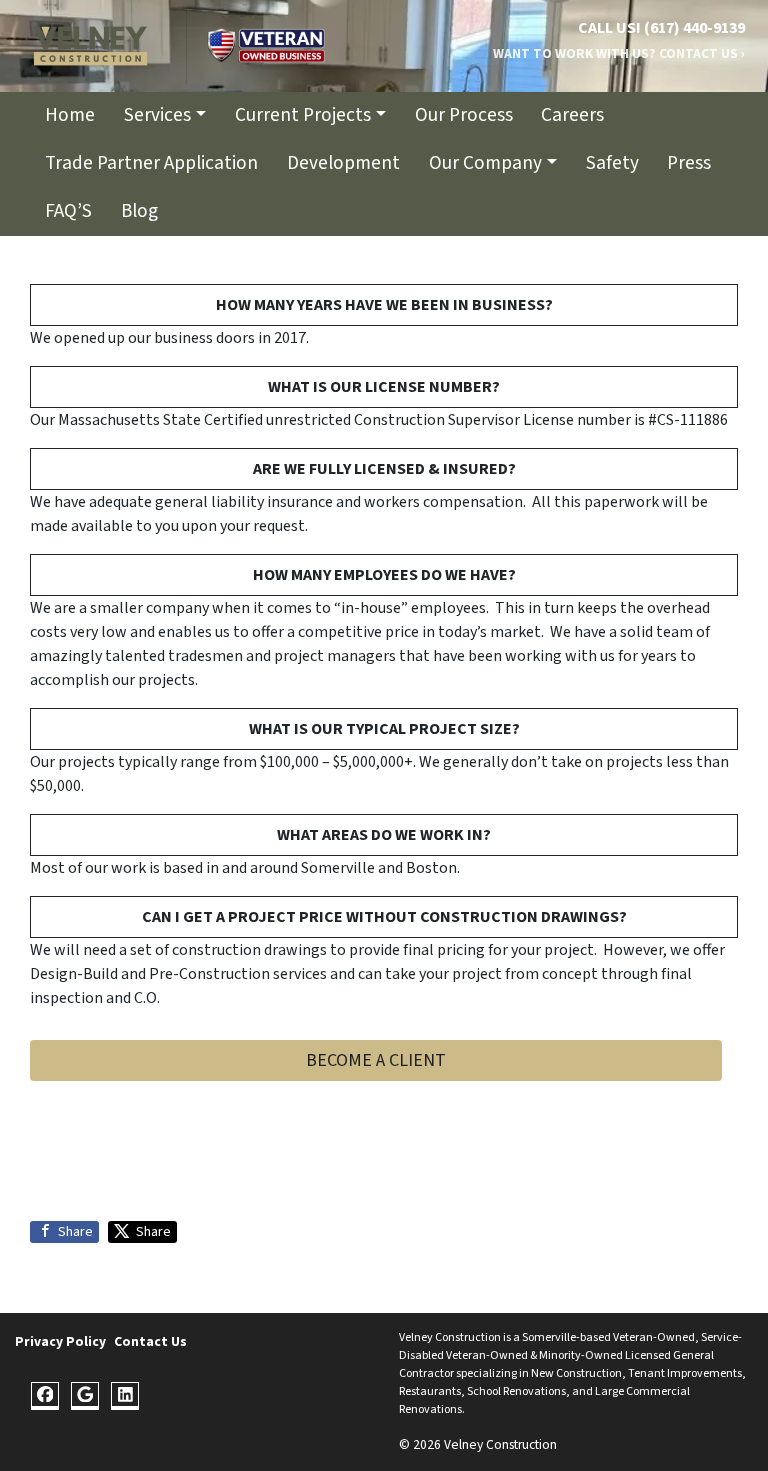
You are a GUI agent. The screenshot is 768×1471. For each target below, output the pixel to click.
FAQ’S (68, 211)
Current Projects (303, 115)
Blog (139, 211)
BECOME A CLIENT (376, 1060)
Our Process (464, 115)
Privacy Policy (60, 1341)
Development (343, 163)
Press (689, 163)
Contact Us (150, 1341)
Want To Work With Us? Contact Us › (619, 53)
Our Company (485, 163)
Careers (572, 115)
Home (70, 115)
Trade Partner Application (151, 163)
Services (157, 115)
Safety (612, 163)
